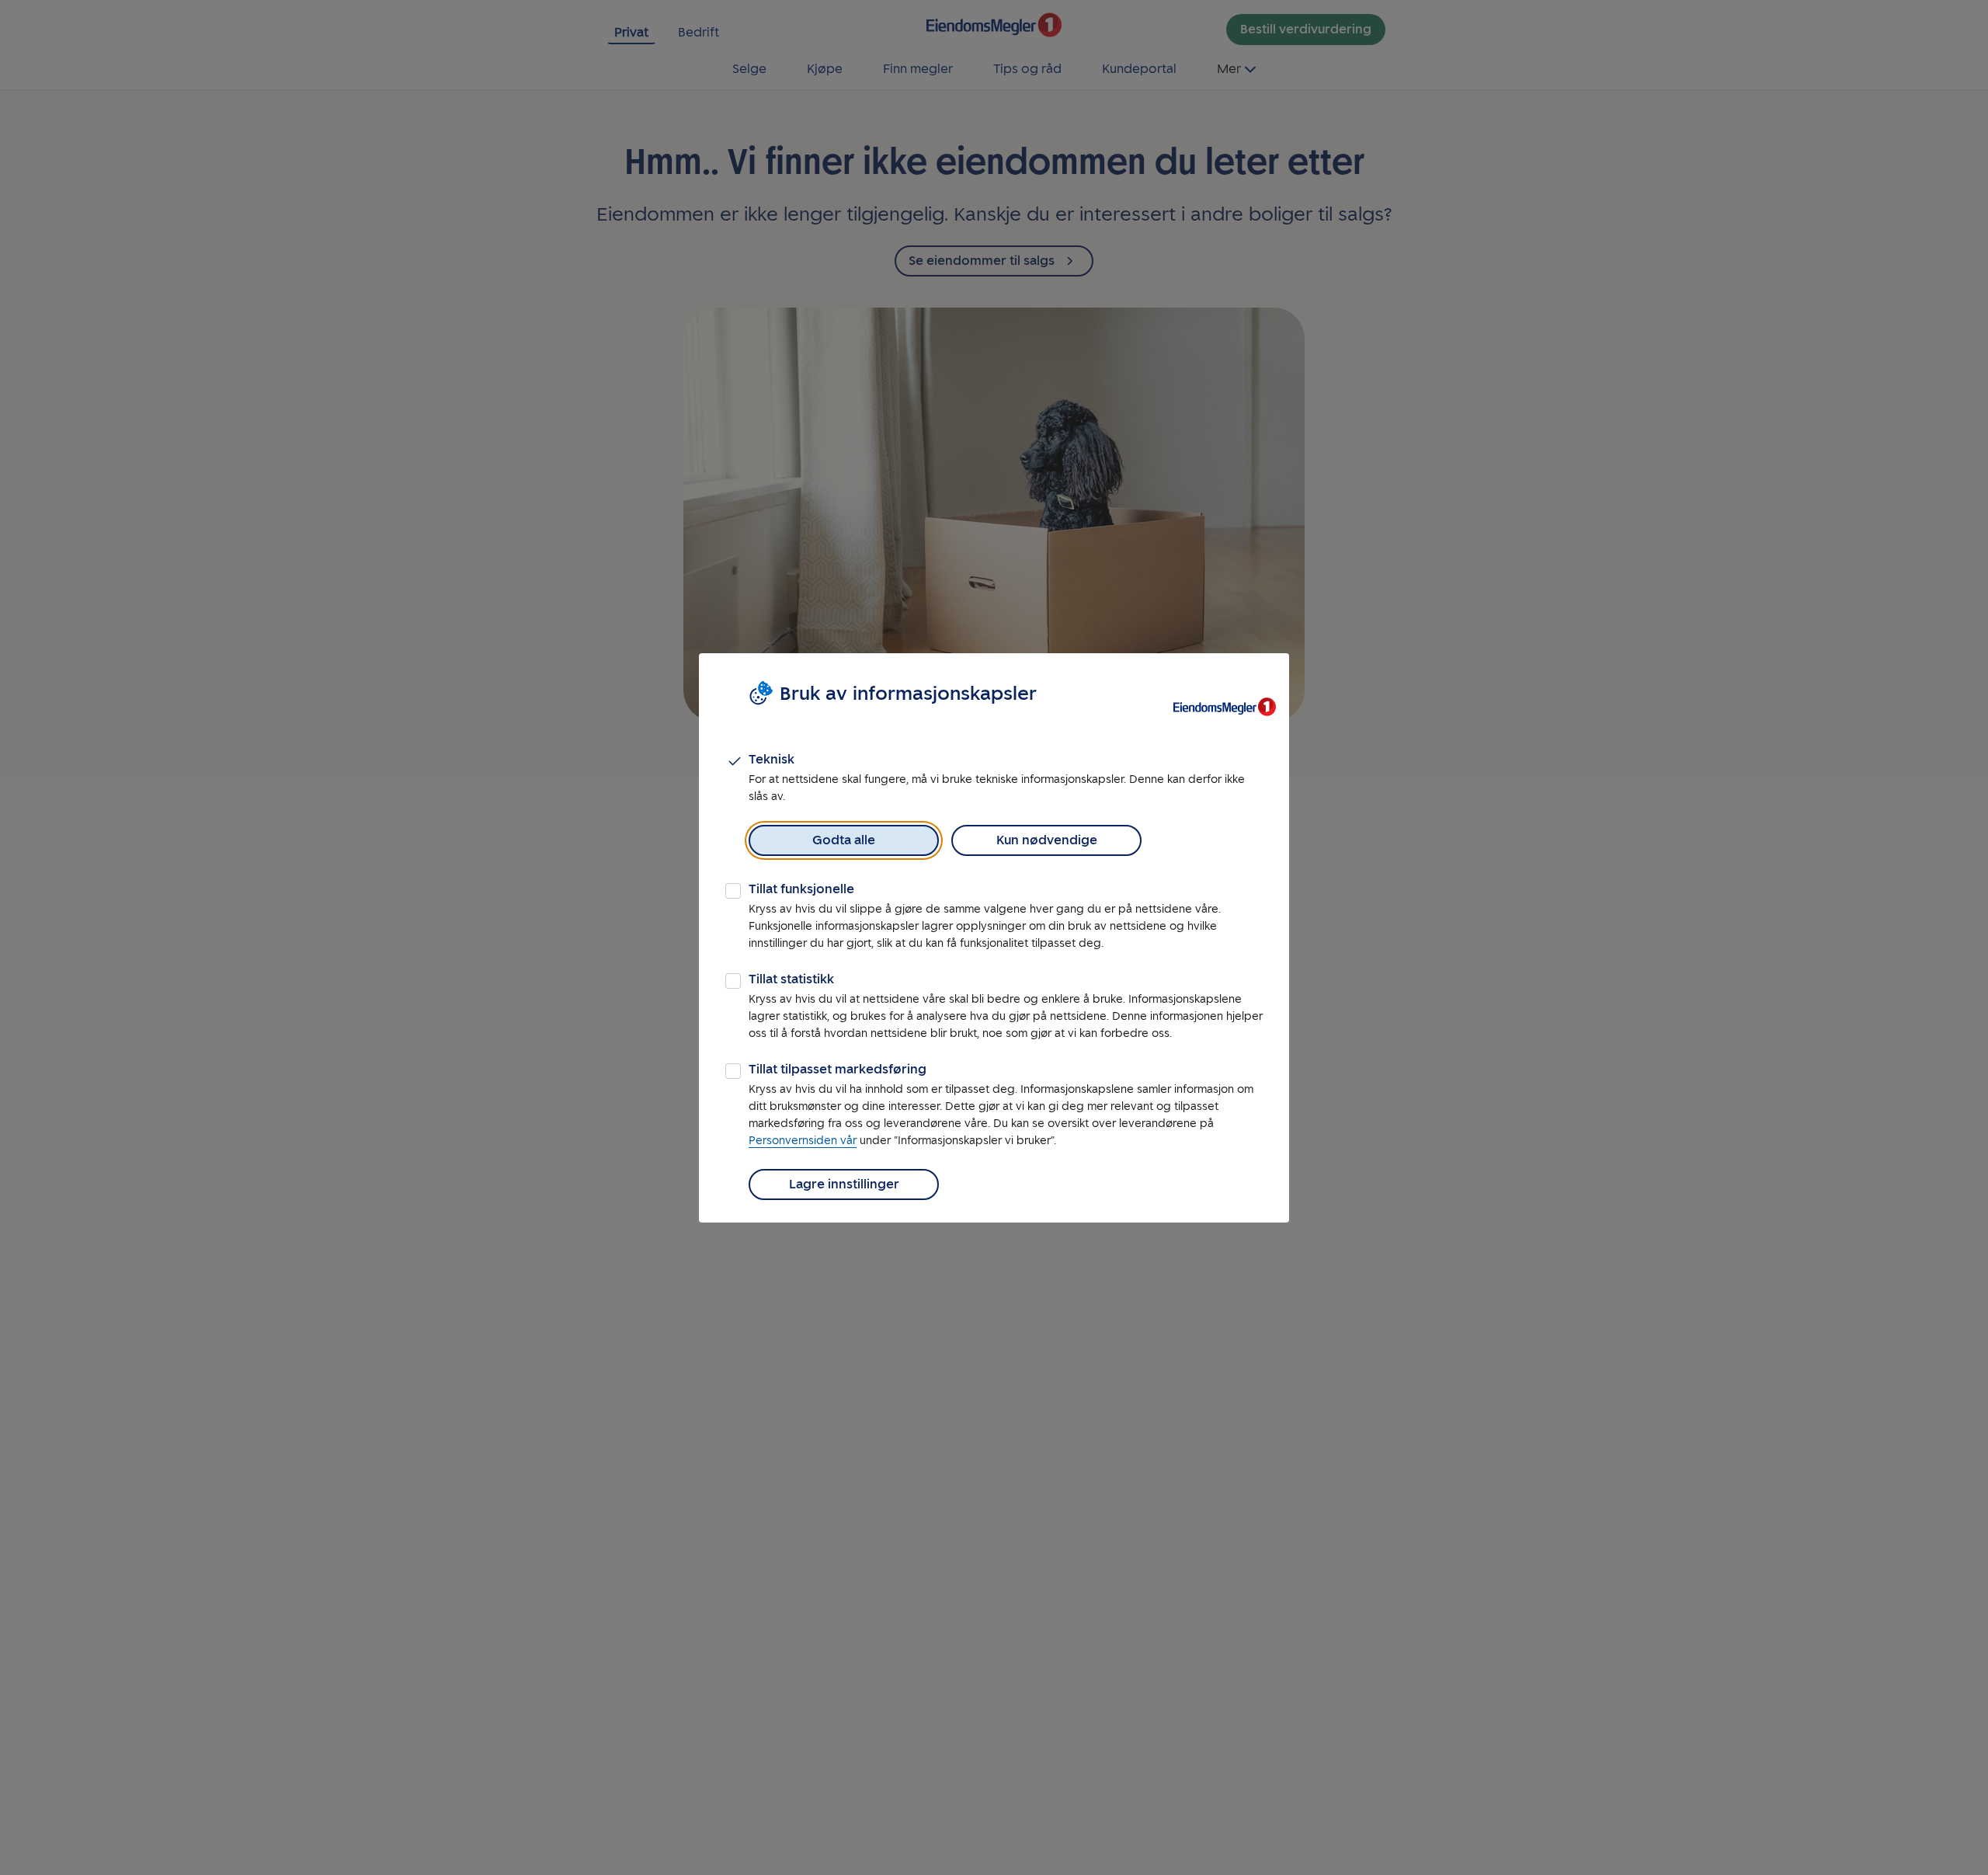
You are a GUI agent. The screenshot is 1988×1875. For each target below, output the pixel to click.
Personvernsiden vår (803, 1141)
